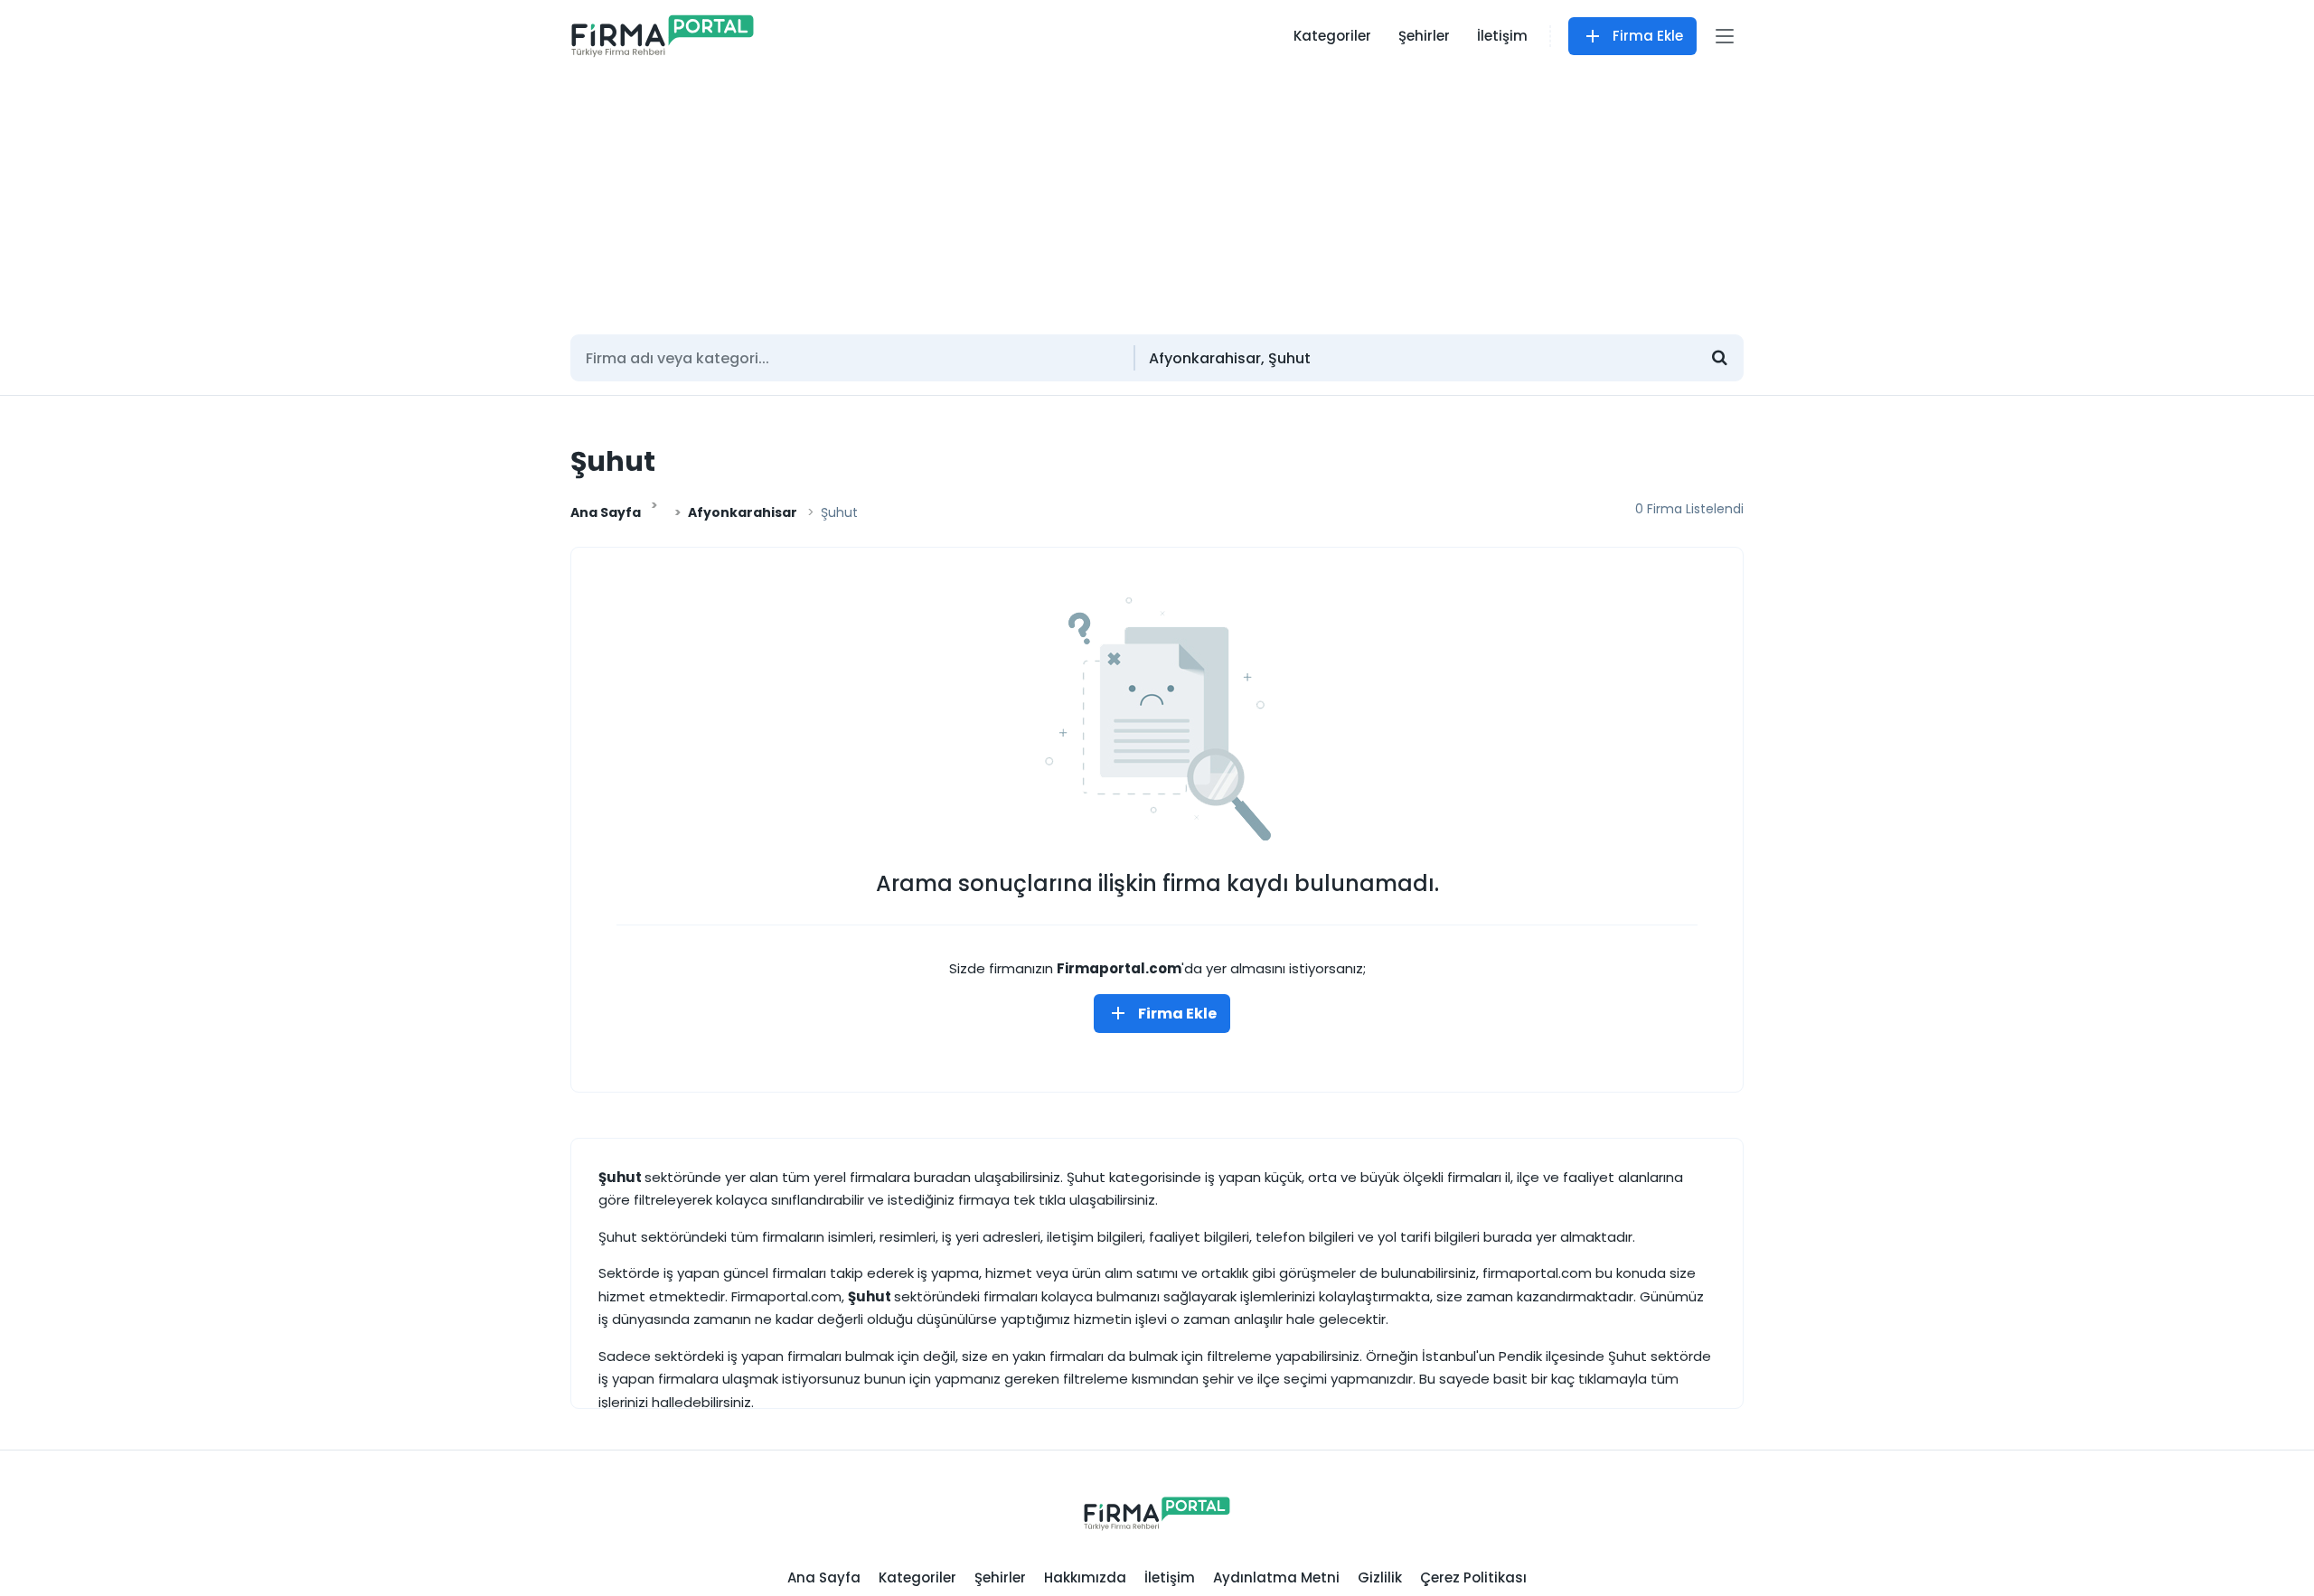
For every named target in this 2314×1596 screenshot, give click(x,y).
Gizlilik (1380, 1577)
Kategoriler (1332, 36)
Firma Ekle (1648, 36)
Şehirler (1424, 36)
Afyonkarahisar (743, 512)
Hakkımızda (1085, 1577)
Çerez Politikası (1473, 1577)
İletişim (1502, 36)
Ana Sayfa (606, 512)
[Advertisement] (1157, 194)
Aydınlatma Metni (1276, 1577)
